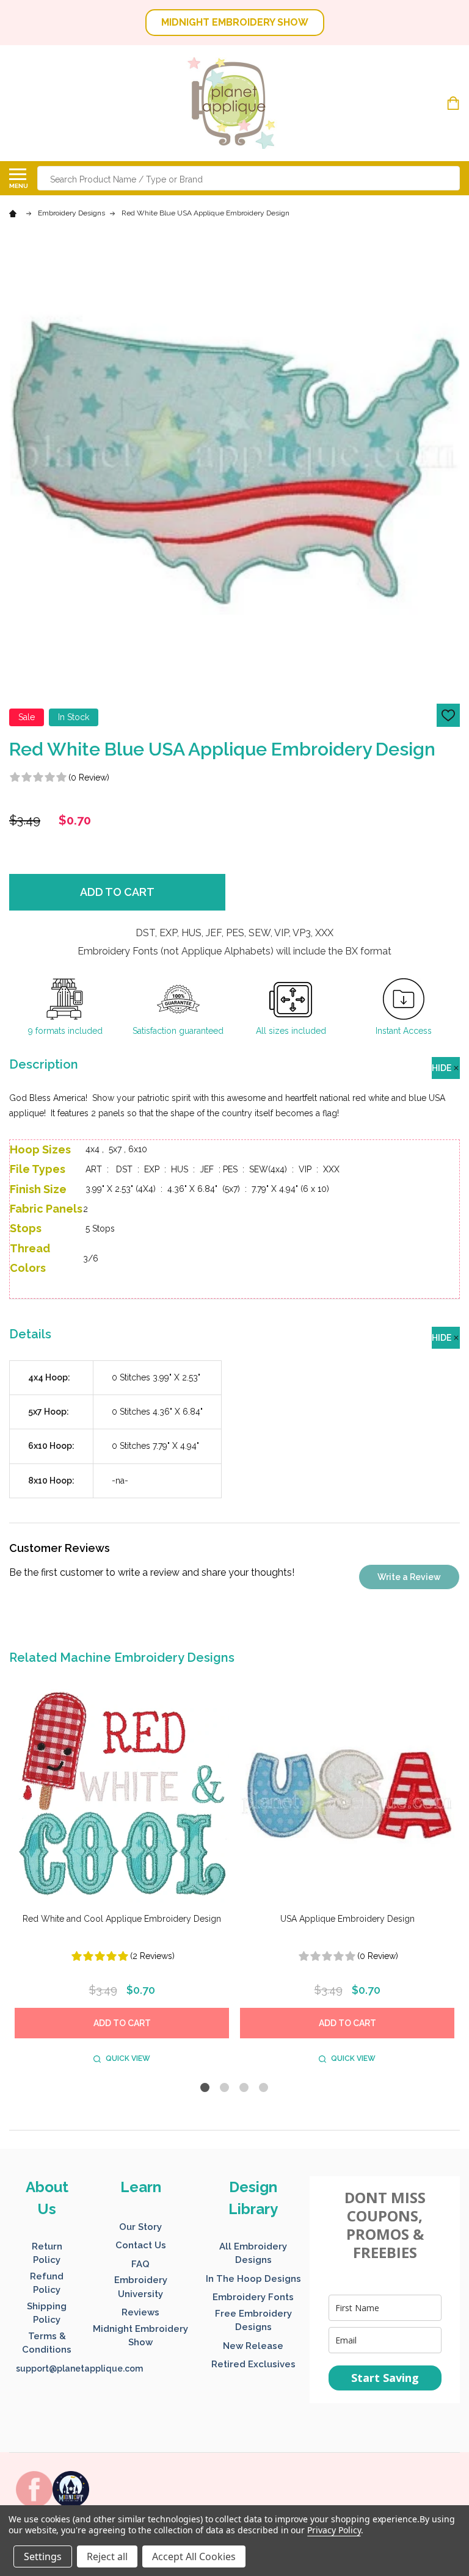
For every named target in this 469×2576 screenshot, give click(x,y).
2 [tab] (225, 2088)
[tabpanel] (122, 1879)
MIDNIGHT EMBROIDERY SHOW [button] (235, 22)
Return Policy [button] (47, 2253)
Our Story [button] (140, 2227)
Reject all (107, 2556)
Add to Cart (117, 892)
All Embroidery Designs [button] (253, 2253)
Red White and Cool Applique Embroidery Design (122, 1919)
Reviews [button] (140, 2312)
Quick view (128, 2058)
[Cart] (455, 103)
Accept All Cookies (194, 2556)
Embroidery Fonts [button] (253, 2297)
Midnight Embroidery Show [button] (140, 2336)
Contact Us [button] (141, 2245)
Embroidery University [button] (141, 2287)
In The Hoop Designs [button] (253, 2279)
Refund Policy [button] (47, 2283)
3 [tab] (245, 2088)
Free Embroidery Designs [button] (253, 2321)
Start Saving (385, 2378)
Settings (43, 2556)
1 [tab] (205, 2088)
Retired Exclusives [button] (253, 2364)
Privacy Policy (334, 2530)
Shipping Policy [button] (47, 2313)
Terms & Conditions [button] (47, 2343)
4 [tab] (264, 2088)
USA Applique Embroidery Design (347, 1919)
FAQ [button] (140, 2264)
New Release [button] (253, 2346)
